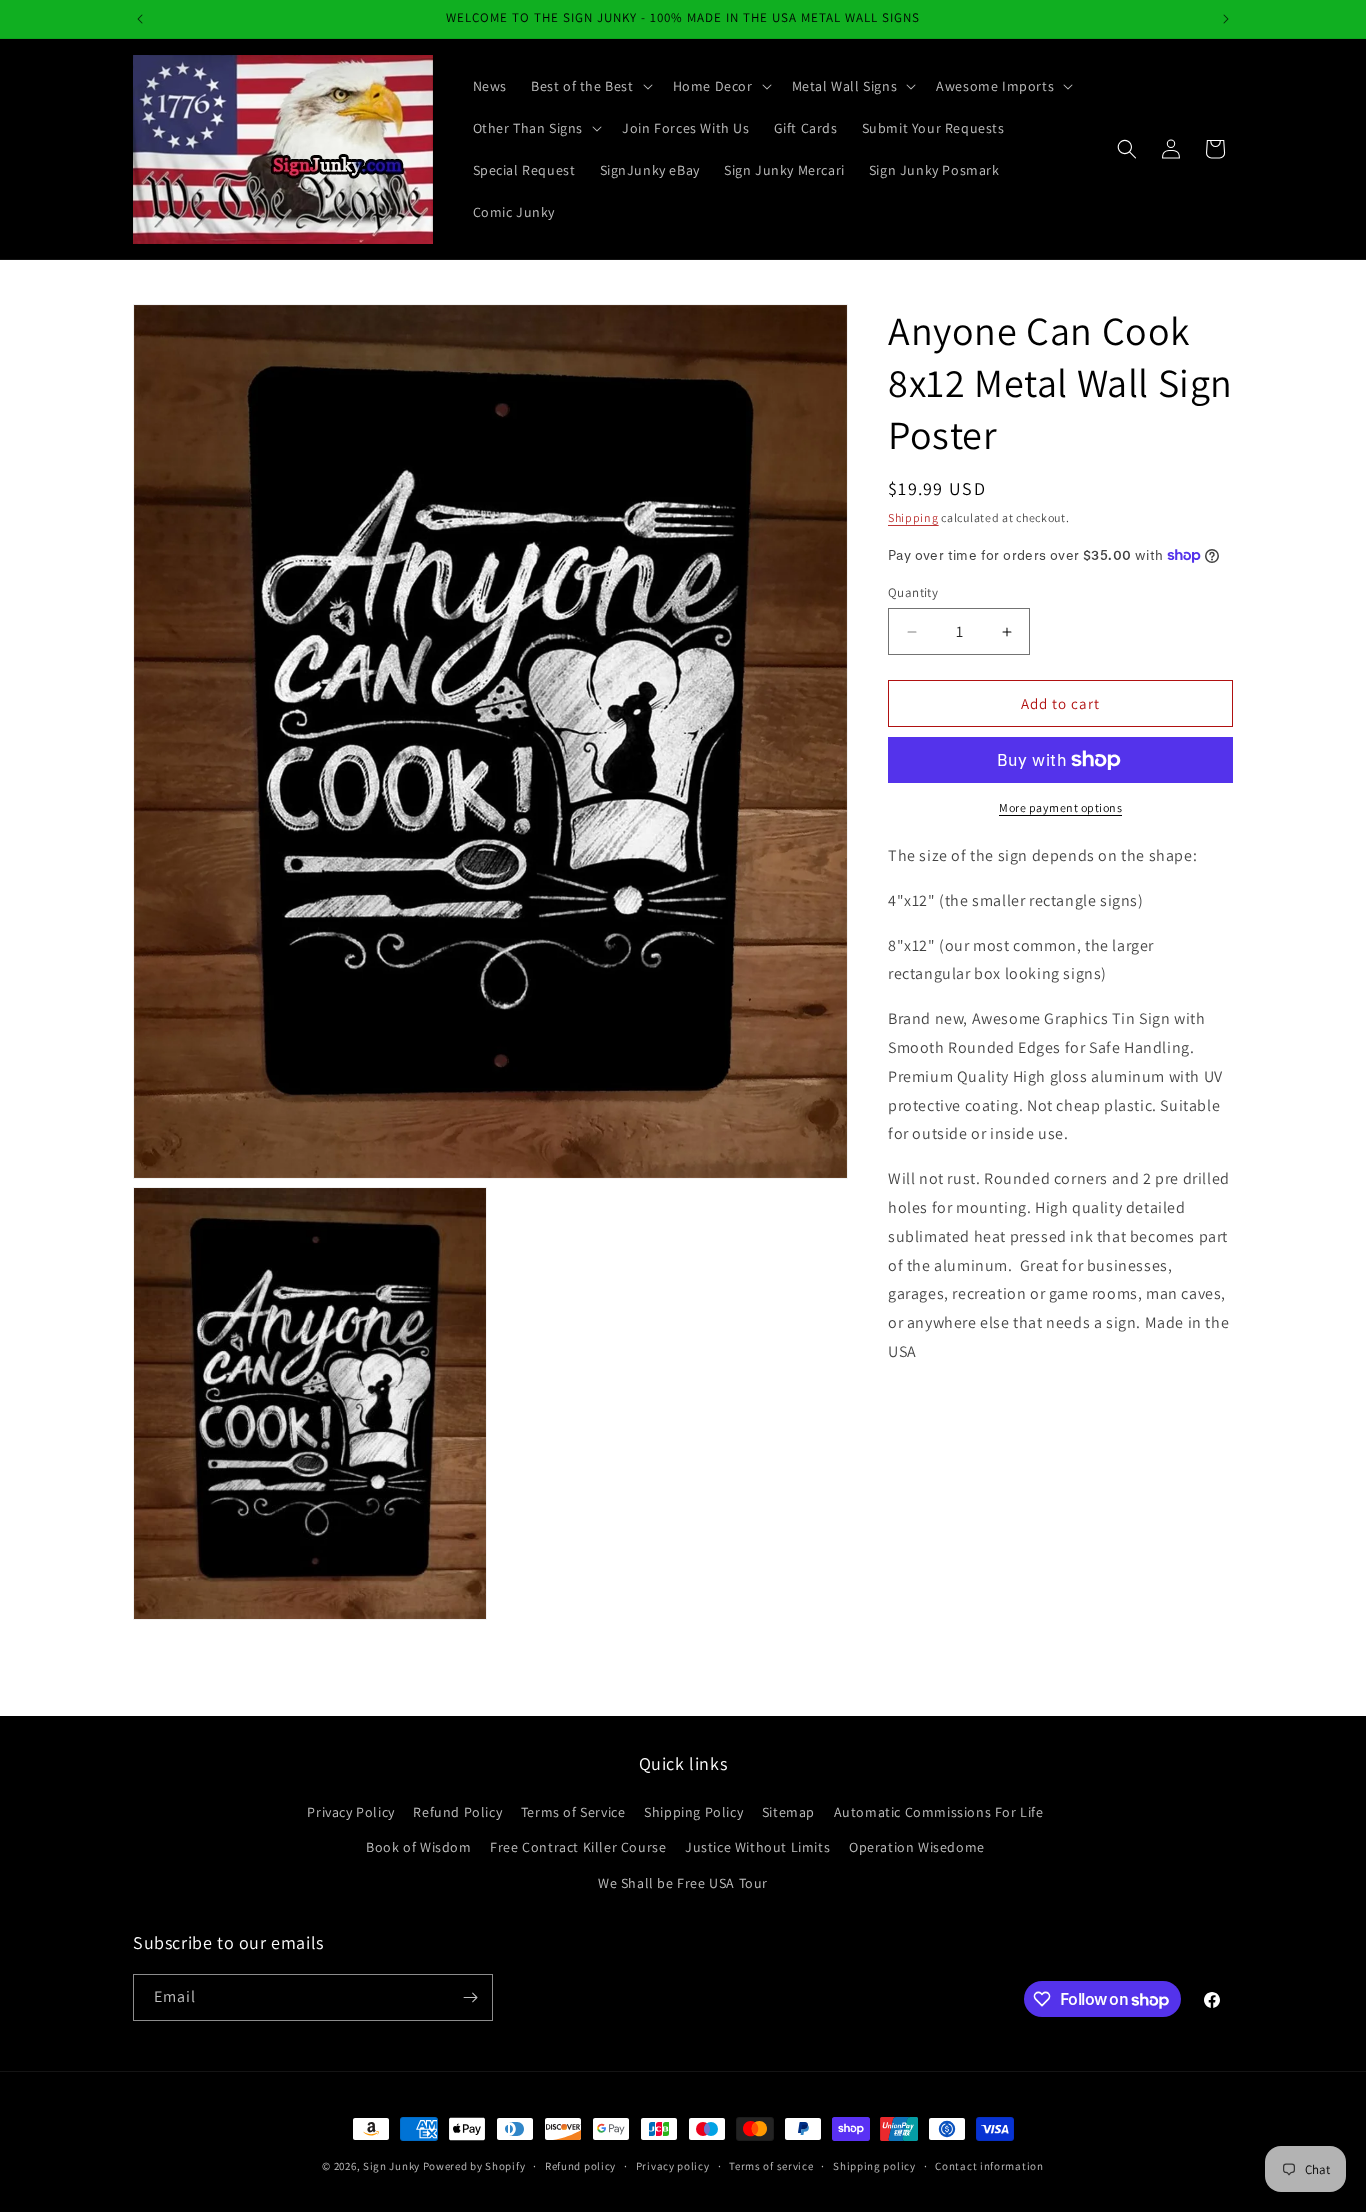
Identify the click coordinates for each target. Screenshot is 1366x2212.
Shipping (913, 517)
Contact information (989, 2166)
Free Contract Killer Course (578, 1847)
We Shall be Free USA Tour (683, 1882)
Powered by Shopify (474, 2166)
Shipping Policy (693, 1812)
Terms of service (771, 2166)
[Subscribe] (470, 1997)
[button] (590, 86)
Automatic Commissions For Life (939, 1812)
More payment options (1060, 807)
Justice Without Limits (757, 1847)
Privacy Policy (350, 1812)
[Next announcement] (1226, 19)
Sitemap (788, 1812)
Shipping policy (874, 2166)
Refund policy (580, 2166)
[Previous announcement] (140, 19)
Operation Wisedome (917, 1847)
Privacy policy (673, 2166)
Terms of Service (573, 1812)
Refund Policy (457, 1812)
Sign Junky (391, 2166)
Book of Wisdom (418, 1847)
